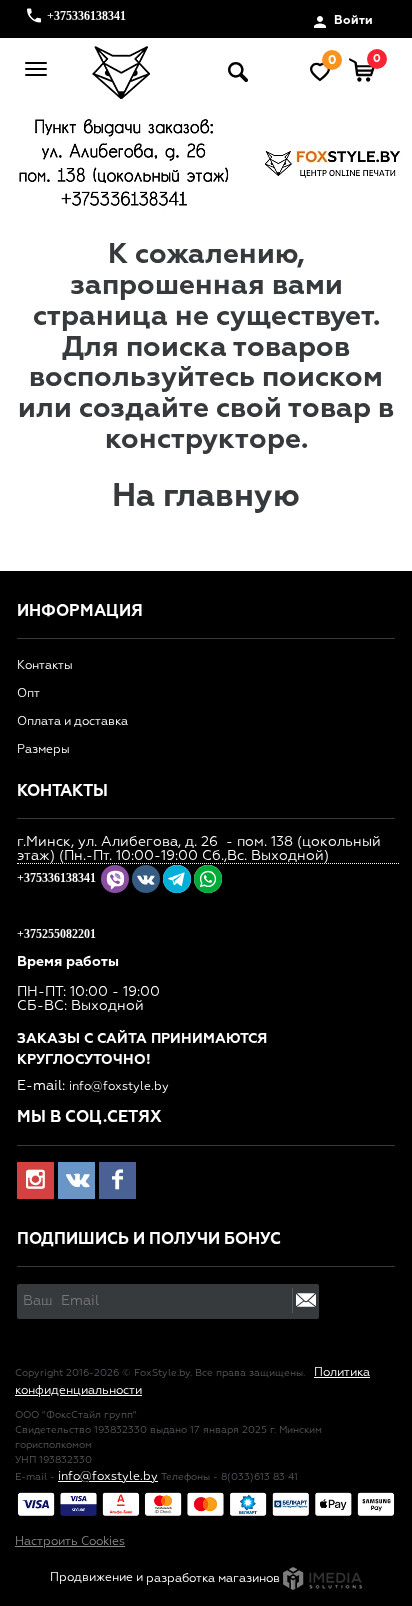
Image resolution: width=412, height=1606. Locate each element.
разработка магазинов (214, 1579)
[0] (363, 72)
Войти (352, 21)
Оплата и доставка (72, 722)
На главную (206, 497)
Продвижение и (98, 1579)
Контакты (45, 666)
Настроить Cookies (70, 1542)
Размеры (43, 750)
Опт (28, 694)
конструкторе (203, 440)
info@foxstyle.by (119, 1087)
